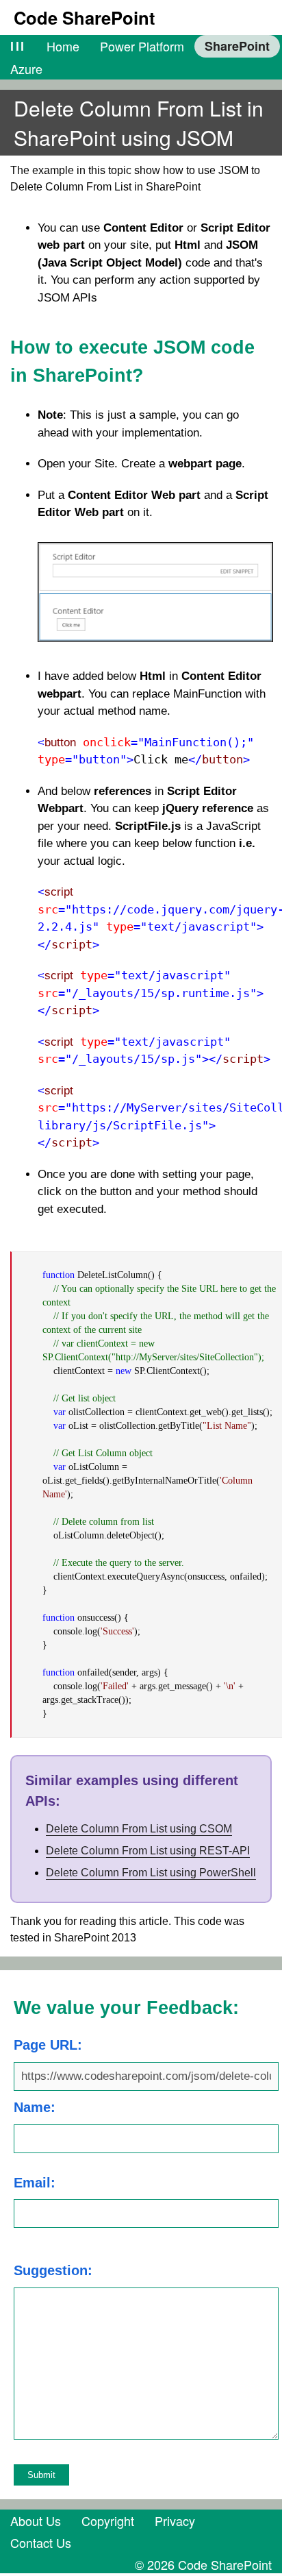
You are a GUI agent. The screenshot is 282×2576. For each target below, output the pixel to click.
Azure (26, 69)
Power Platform (142, 46)
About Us (36, 2520)
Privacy (175, 2520)
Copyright (108, 2520)
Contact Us (41, 2542)
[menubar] (141, 57)
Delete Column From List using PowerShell (151, 1873)
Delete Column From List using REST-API (148, 1851)
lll (18, 46)
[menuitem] (18, 46)
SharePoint (237, 46)
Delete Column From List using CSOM (139, 1829)
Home (63, 46)
